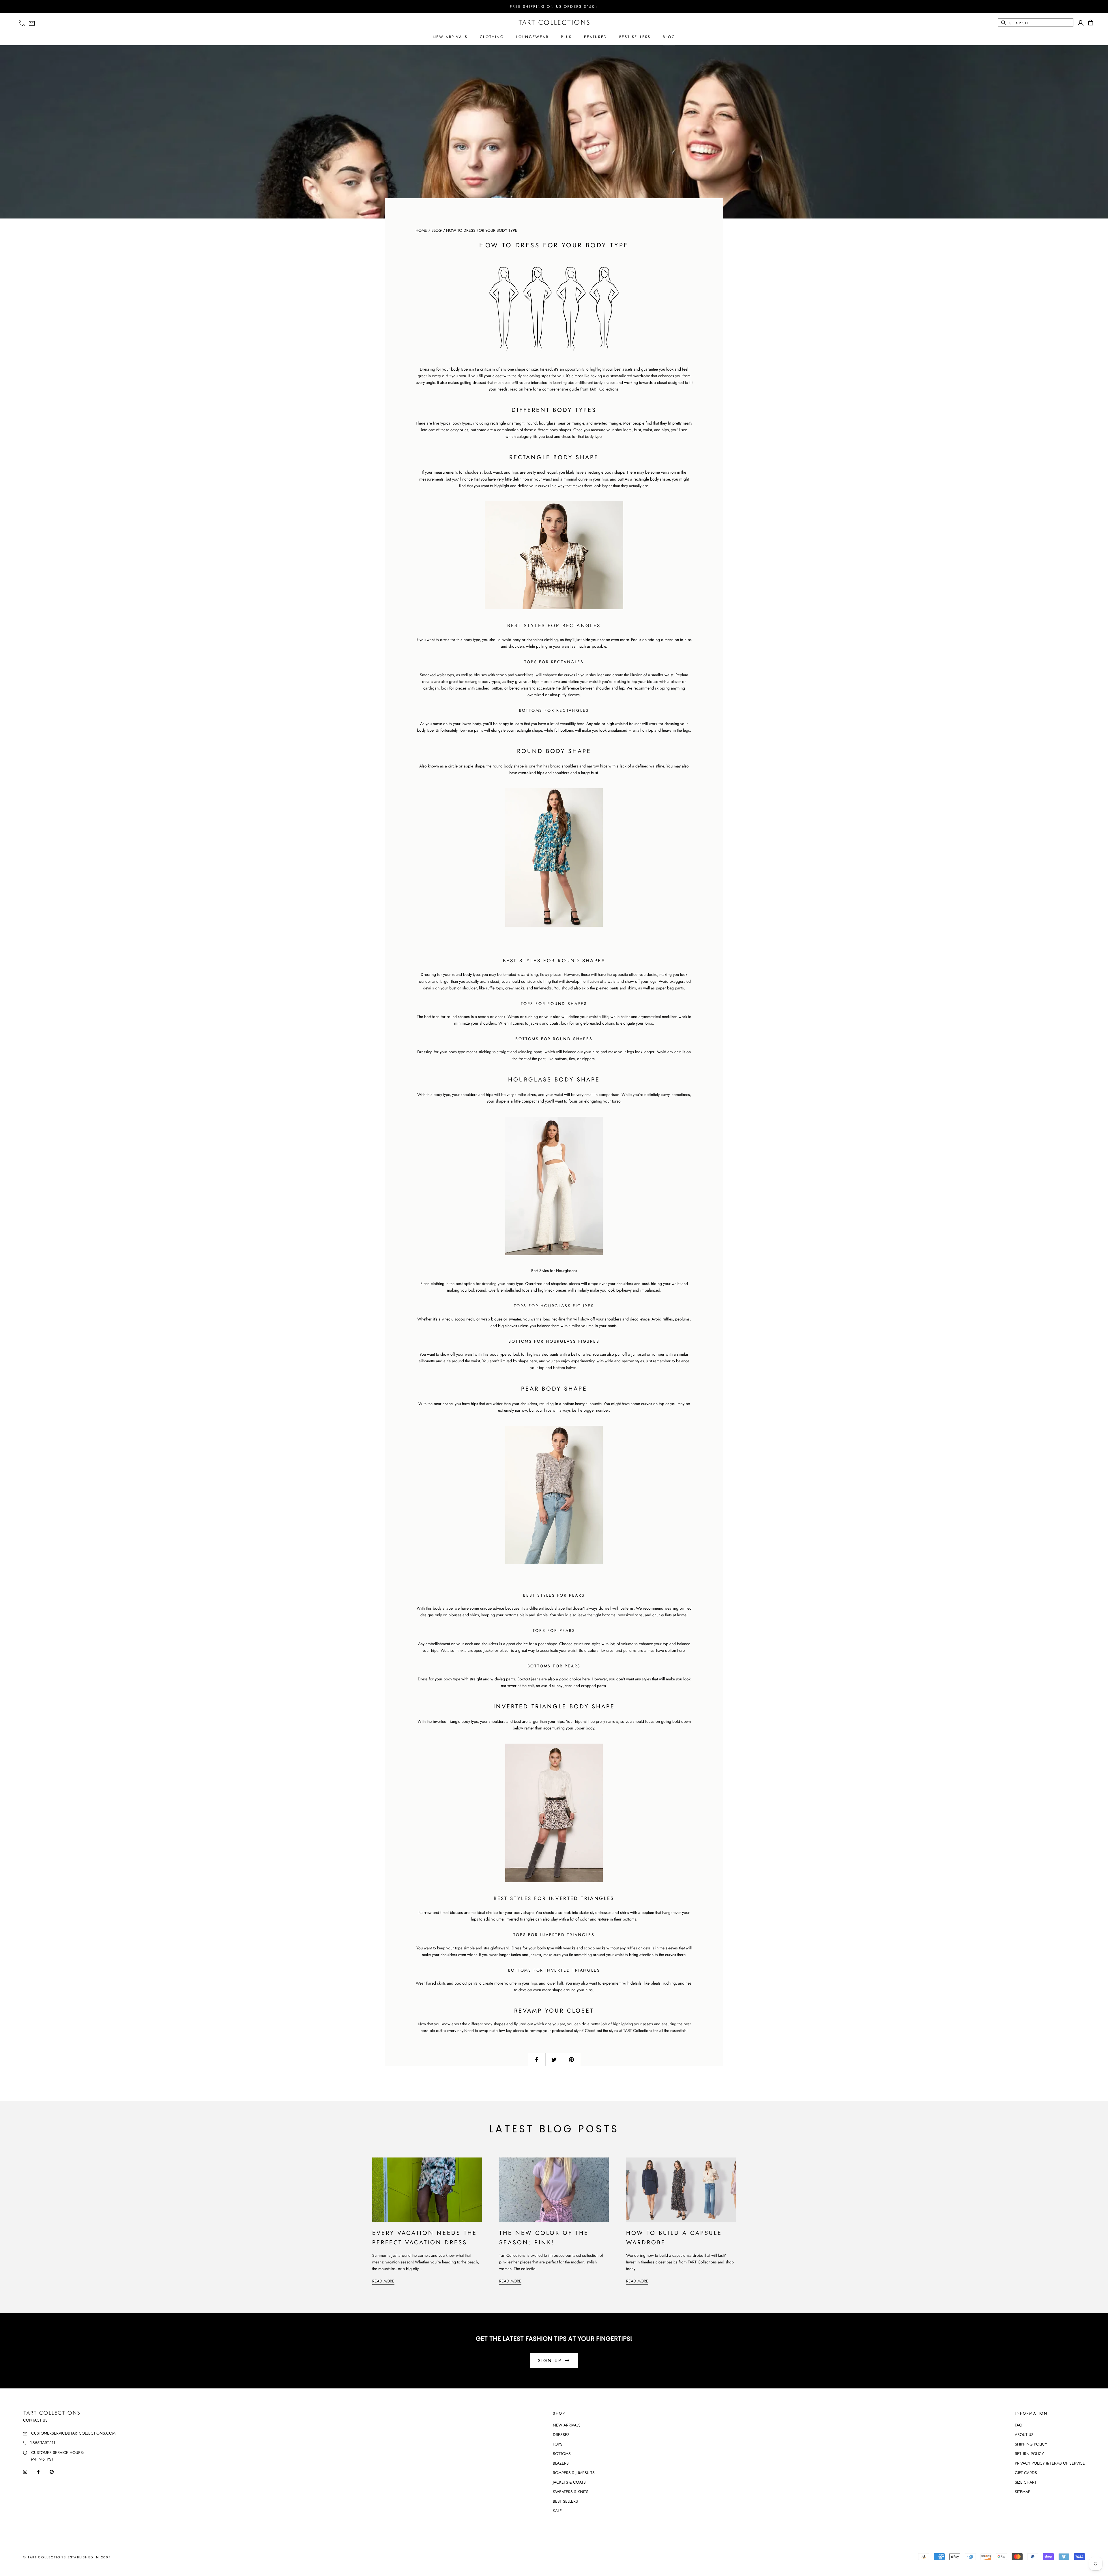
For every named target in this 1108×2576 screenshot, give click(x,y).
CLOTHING (492, 37)
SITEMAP (1023, 2492)
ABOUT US (1024, 2435)
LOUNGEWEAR (533, 37)
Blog (437, 230)
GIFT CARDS (1026, 2473)
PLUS (566, 37)
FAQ (1019, 2425)
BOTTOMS (562, 2454)
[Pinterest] (52, 2472)
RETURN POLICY (1029, 2454)
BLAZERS (561, 2463)
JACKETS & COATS (569, 2482)
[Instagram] (25, 2472)
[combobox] (1041, 23)
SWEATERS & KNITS (571, 2492)
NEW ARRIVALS (450, 37)
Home (421, 230)
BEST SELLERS (635, 37)
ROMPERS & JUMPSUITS (574, 2473)
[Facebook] (38, 2472)
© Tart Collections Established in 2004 (67, 2557)
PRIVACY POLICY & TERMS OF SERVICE (1050, 2463)
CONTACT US (35, 2420)
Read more (383, 2281)
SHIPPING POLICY (1031, 2444)
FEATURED (596, 37)
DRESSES (561, 2435)
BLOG (669, 37)
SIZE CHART (1026, 2482)
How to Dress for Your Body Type (482, 230)
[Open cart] (1091, 23)
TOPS (558, 2444)
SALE (557, 2511)
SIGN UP (550, 2361)
